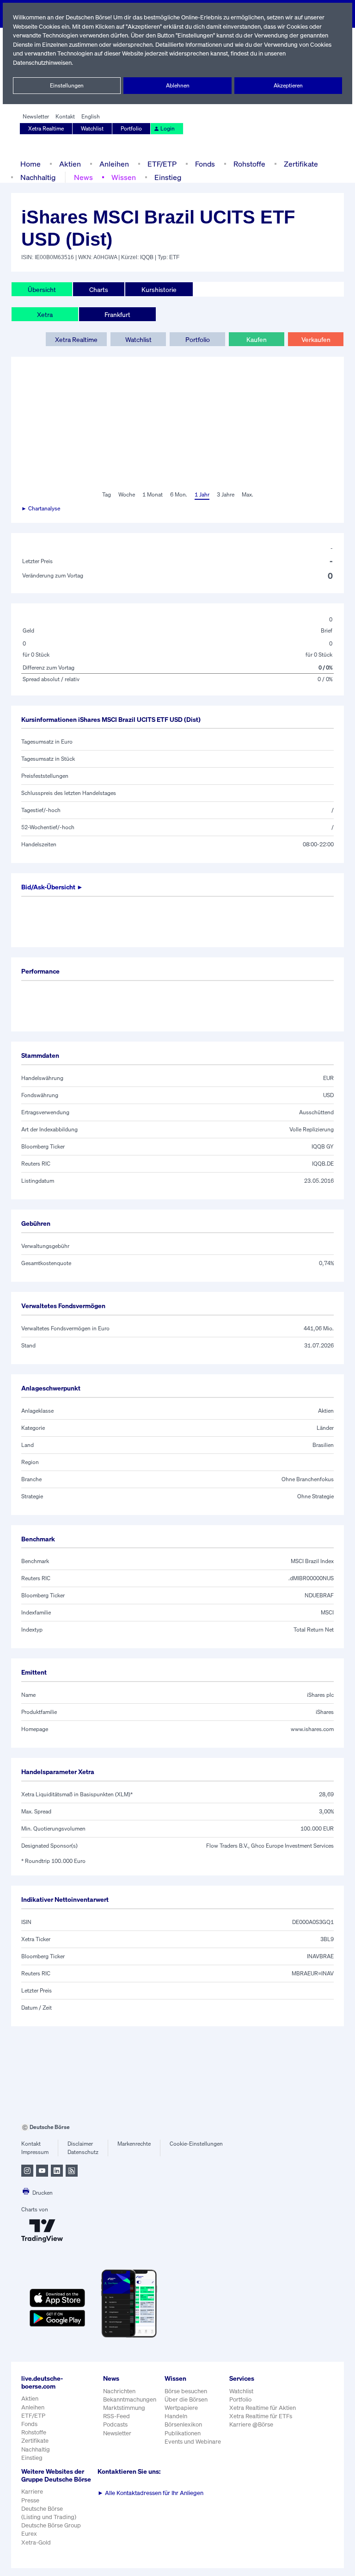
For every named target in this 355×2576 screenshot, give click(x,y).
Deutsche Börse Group (51, 2525)
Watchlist (92, 128)
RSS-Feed (116, 2416)
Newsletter (36, 116)
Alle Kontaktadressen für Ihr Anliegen (150, 2493)
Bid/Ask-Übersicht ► (52, 887)
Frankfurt (117, 314)
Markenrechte (134, 2144)
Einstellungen (67, 85)
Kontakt (65, 116)
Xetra (45, 314)
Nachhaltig (38, 177)
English (91, 116)
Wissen (124, 177)
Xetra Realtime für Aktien (263, 2408)
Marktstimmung (124, 2408)
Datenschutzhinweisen (42, 63)
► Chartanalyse (41, 508)
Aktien (70, 164)
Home (31, 164)
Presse (30, 2500)
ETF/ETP (162, 164)
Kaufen (257, 339)
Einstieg (168, 177)
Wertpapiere (181, 2408)
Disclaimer (80, 2144)
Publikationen (183, 2433)
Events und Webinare (193, 2442)
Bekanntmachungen (130, 2399)
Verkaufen (316, 339)
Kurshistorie (159, 289)
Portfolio (131, 128)
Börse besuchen (186, 2391)
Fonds (205, 164)
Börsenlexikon (183, 2424)
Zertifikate (301, 164)
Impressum (35, 2152)
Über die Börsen (186, 2399)
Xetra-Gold (36, 2542)
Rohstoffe (249, 164)
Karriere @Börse (251, 2424)
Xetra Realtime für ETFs (261, 2416)
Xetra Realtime (46, 128)
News (83, 177)
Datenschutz (83, 2152)
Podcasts (115, 2424)
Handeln (176, 2416)
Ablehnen (178, 85)
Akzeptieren (288, 85)
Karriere (32, 2492)
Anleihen (114, 164)
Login (168, 128)
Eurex (29, 2534)
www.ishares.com (312, 1729)
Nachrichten (119, 2391)
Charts (99, 289)
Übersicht (42, 289)
